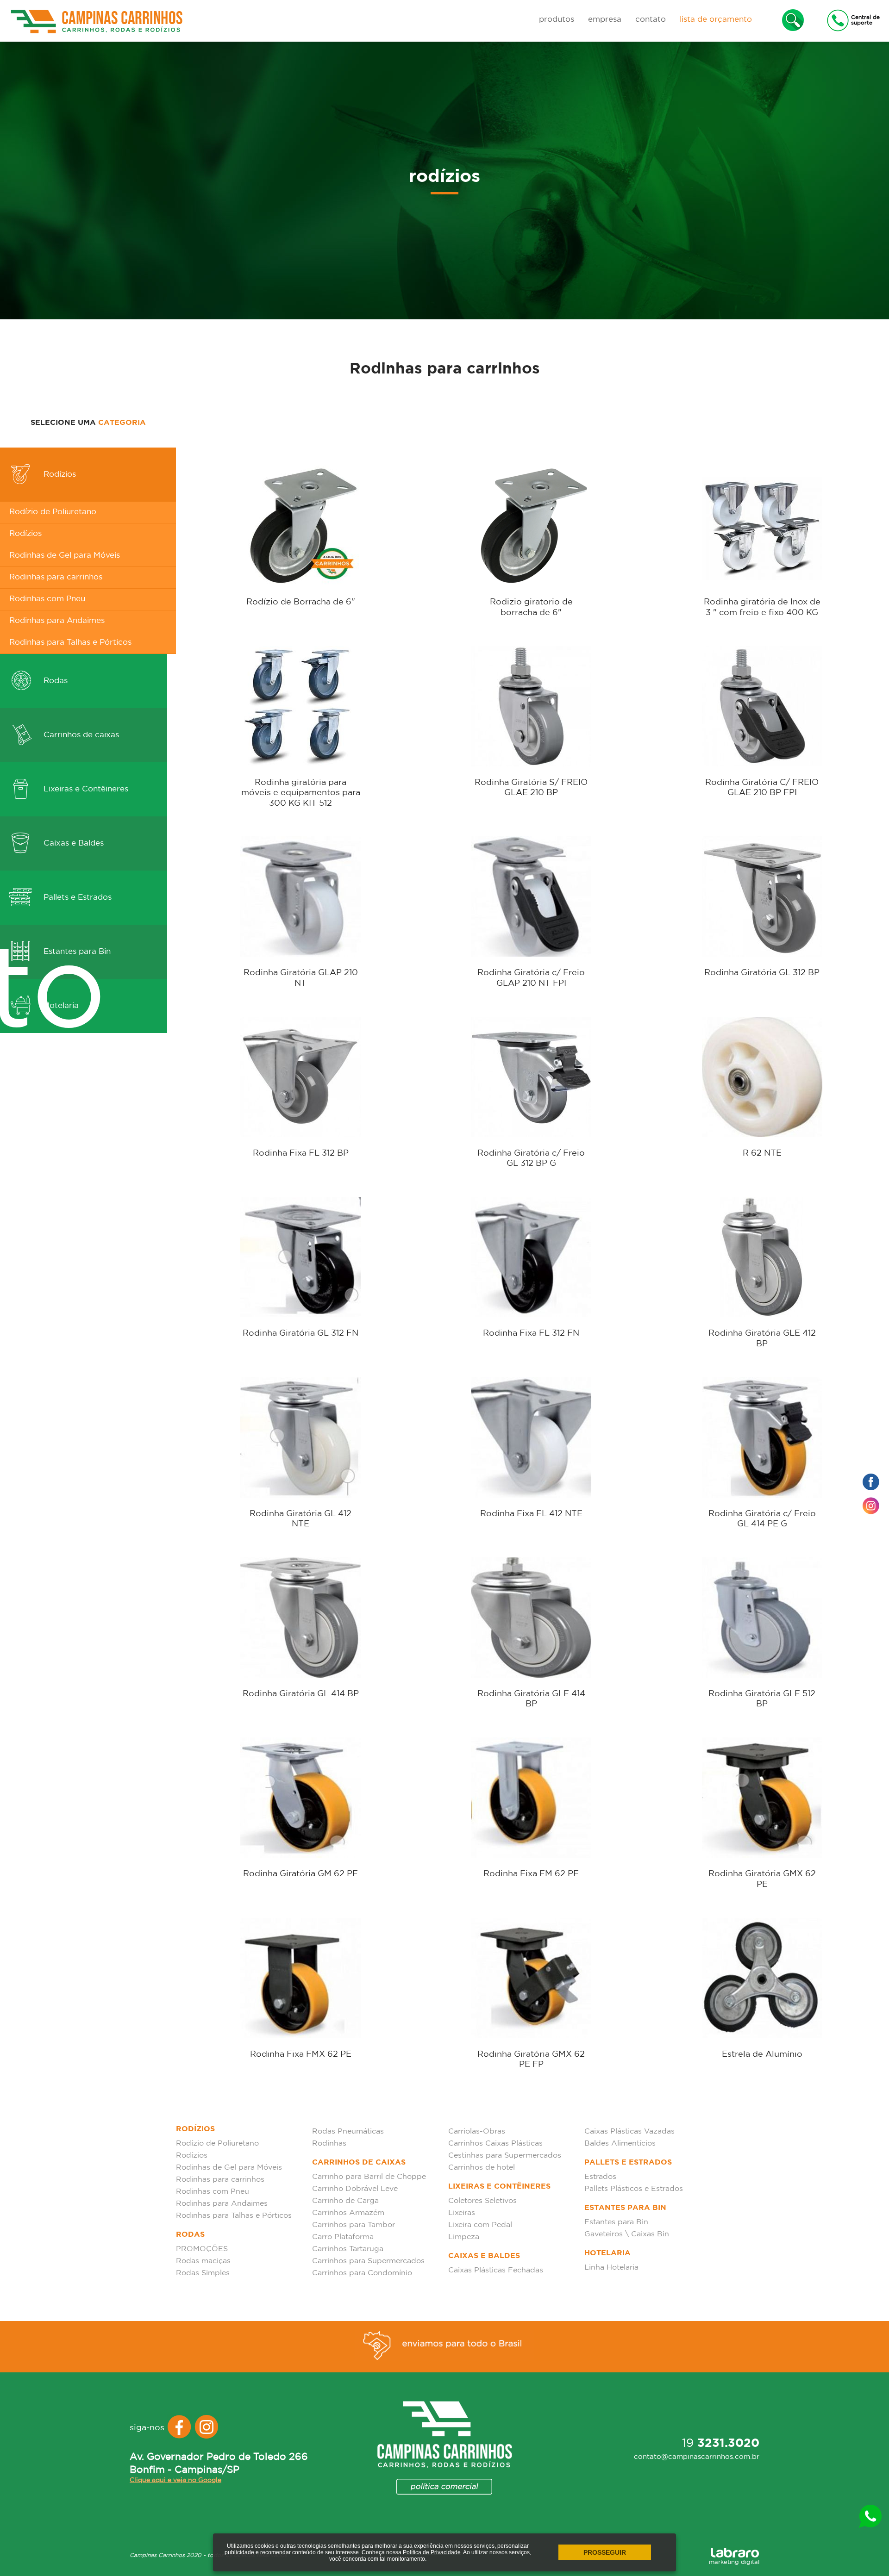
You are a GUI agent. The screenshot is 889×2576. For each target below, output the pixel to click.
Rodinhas (329, 2144)
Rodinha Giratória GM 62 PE (301, 1874)
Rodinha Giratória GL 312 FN (301, 1333)
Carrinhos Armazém (348, 2213)
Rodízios (59, 475)
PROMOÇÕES (202, 2249)
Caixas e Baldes (72, 843)
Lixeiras (462, 2213)
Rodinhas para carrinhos (56, 577)
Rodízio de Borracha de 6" (301, 602)
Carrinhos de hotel (482, 2168)
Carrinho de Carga (345, 2201)
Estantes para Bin (625, 2208)
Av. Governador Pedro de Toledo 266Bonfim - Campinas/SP (219, 2464)
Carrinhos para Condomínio (362, 2273)
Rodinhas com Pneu (47, 599)
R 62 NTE (762, 1153)
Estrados (600, 2177)
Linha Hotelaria (611, 2268)
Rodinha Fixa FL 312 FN (531, 1333)
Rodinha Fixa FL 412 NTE (531, 1514)
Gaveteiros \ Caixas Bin (627, 2234)
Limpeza (464, 2237)
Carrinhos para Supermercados (368, 2261)
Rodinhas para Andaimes (57, 621)
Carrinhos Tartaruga (348, 2249)
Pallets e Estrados (76, 898)
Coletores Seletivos (482, 2201)
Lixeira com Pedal (480, 2225)
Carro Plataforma (343, 2237)
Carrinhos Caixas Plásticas (495, 2144)
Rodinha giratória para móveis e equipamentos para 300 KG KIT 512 (301, 793)
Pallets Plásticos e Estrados (634, 2189)
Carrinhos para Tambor (354, 2225)
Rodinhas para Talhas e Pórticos (70, 643)
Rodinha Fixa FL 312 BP (301, 1153)
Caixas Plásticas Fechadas (496, 2270)
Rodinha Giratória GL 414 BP (301, 1694)
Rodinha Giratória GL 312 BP (762, 973)
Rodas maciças (203, 2261)
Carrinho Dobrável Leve (355, 2189)
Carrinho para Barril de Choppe (369, 2177)
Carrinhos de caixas (80, 735)
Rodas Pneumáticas (348, 2131)
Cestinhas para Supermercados (505, 2156)
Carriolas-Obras (477, 2131)
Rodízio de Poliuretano (53, 512)
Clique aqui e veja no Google (175, 2480)
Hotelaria (607, 2253)
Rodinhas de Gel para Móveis (65, 556)
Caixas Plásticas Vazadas (629, 2131)
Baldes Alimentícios (620, 2144)
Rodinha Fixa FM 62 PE (531, 1874)
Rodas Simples (203, 2273)
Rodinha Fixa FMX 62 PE (301, 2054)
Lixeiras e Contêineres (85, 789)
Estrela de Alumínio (762, 2054)
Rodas (54, 681)
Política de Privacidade (432, 2552)
